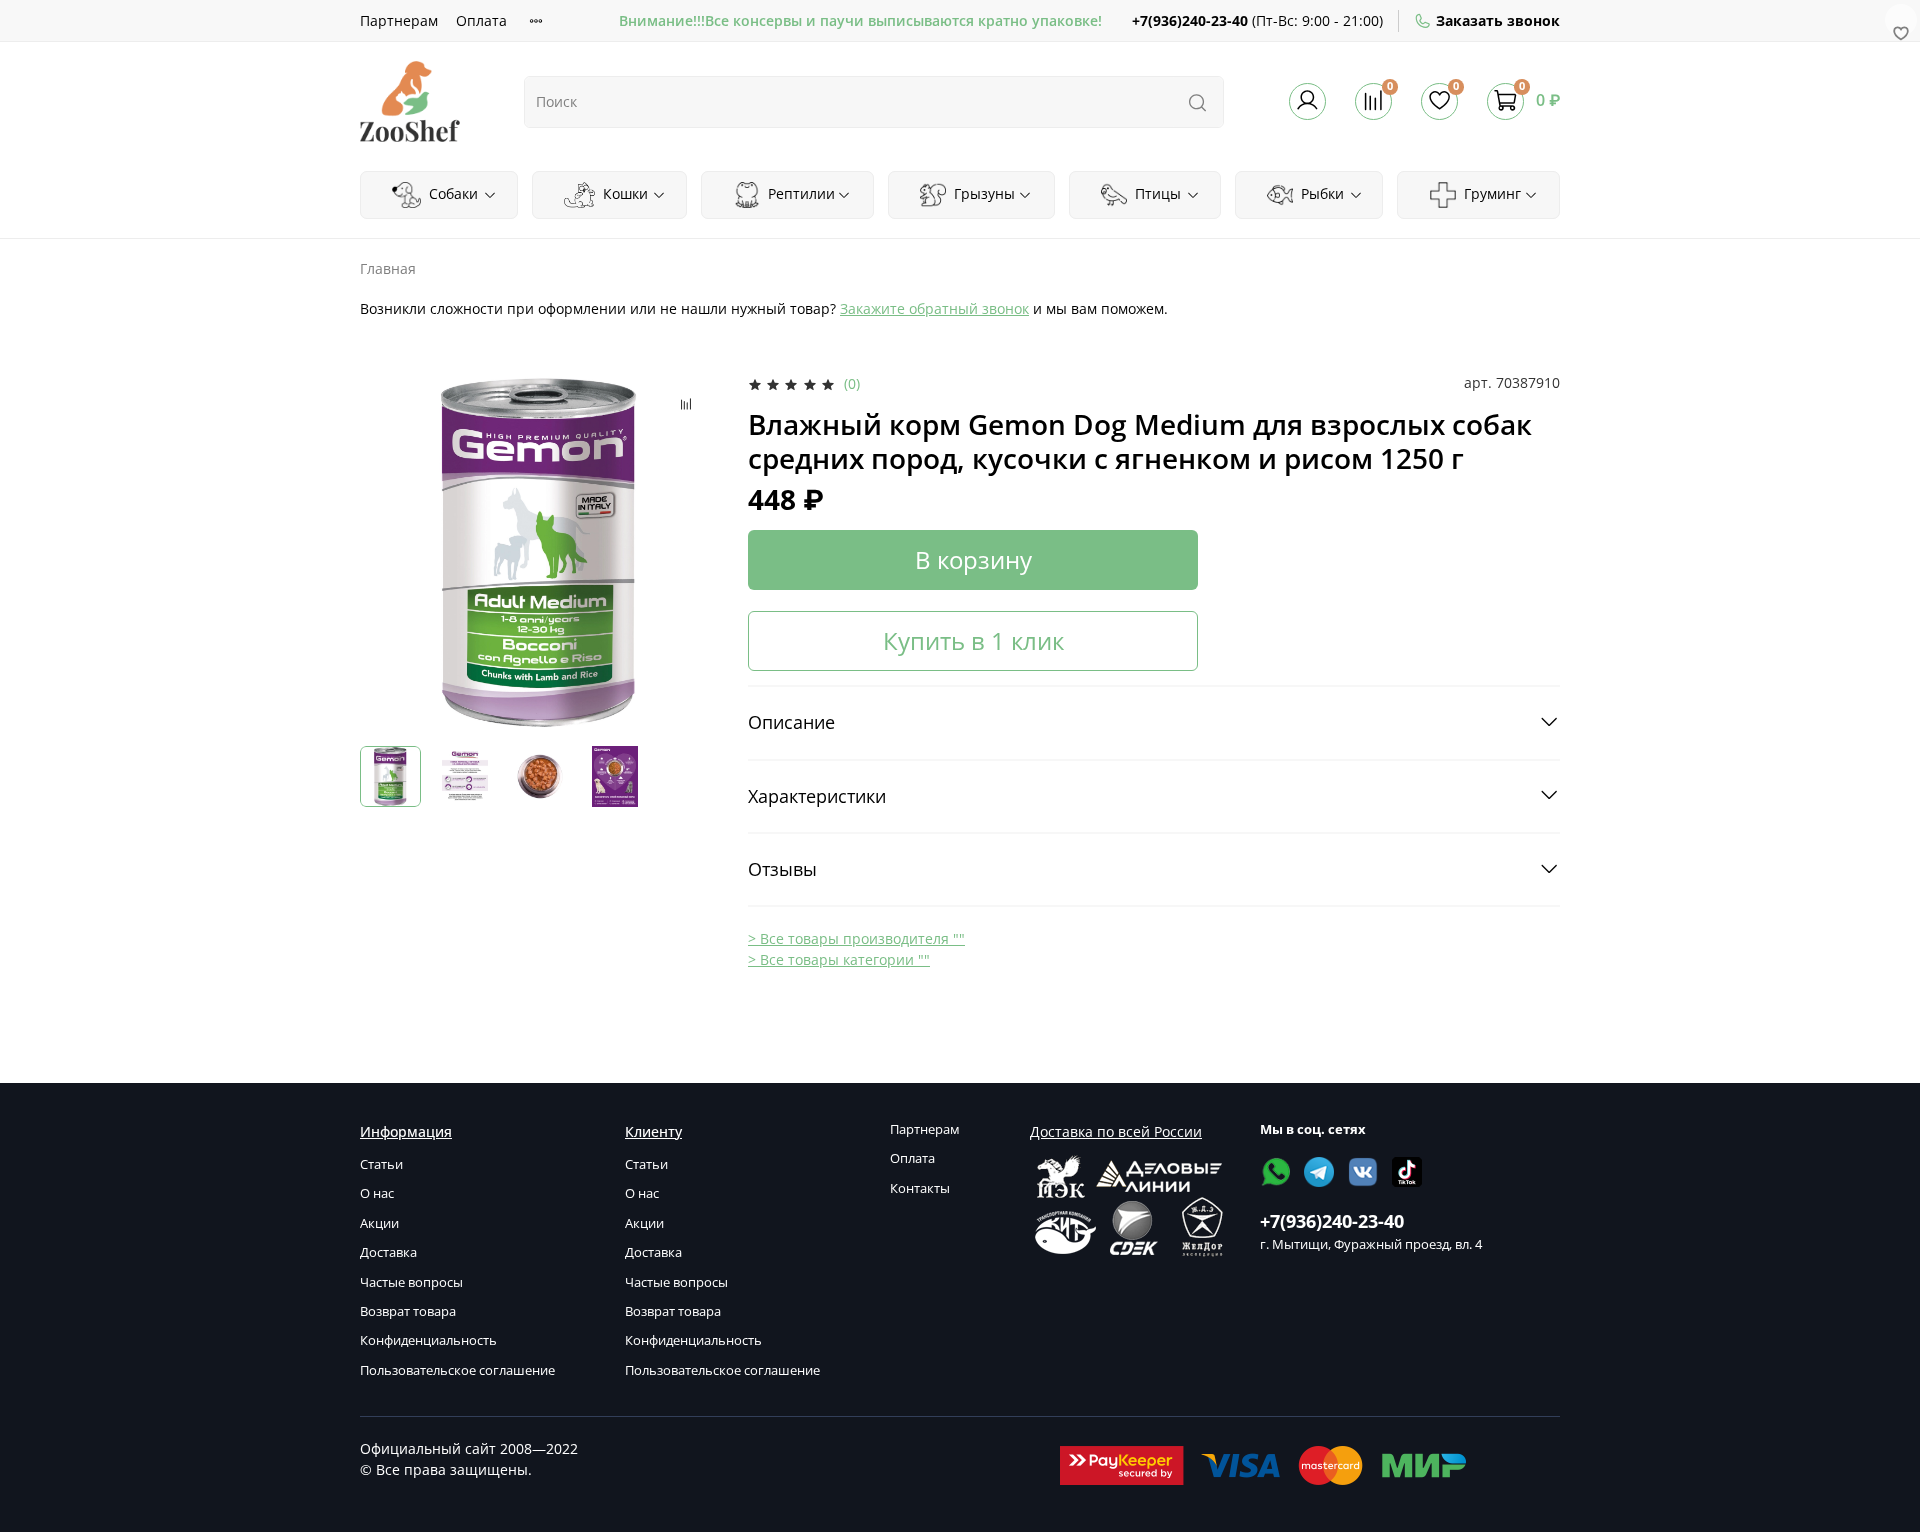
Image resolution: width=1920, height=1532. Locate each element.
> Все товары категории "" (839, 959)
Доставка (388, 1252)
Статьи (381, 1164)
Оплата (481, 20)
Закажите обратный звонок (934, 308)
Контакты (920, 1188)
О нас (377, 1193)
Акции (379, 1223)
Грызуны (982, 193)
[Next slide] (692, 552)
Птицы (1156, 193)
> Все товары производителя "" (856, 938)
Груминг (1490, 193)
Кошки (623, 193)
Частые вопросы (411, 1282)
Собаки (451, 193)
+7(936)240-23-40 (1190, 20)
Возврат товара (408, 1311)
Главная (388, 268)
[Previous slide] (388, 552)
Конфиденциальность (428, 1340)
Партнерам (399, 20)
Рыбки (1320, 193)
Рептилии (799, 193)
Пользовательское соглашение (457, 1370)
